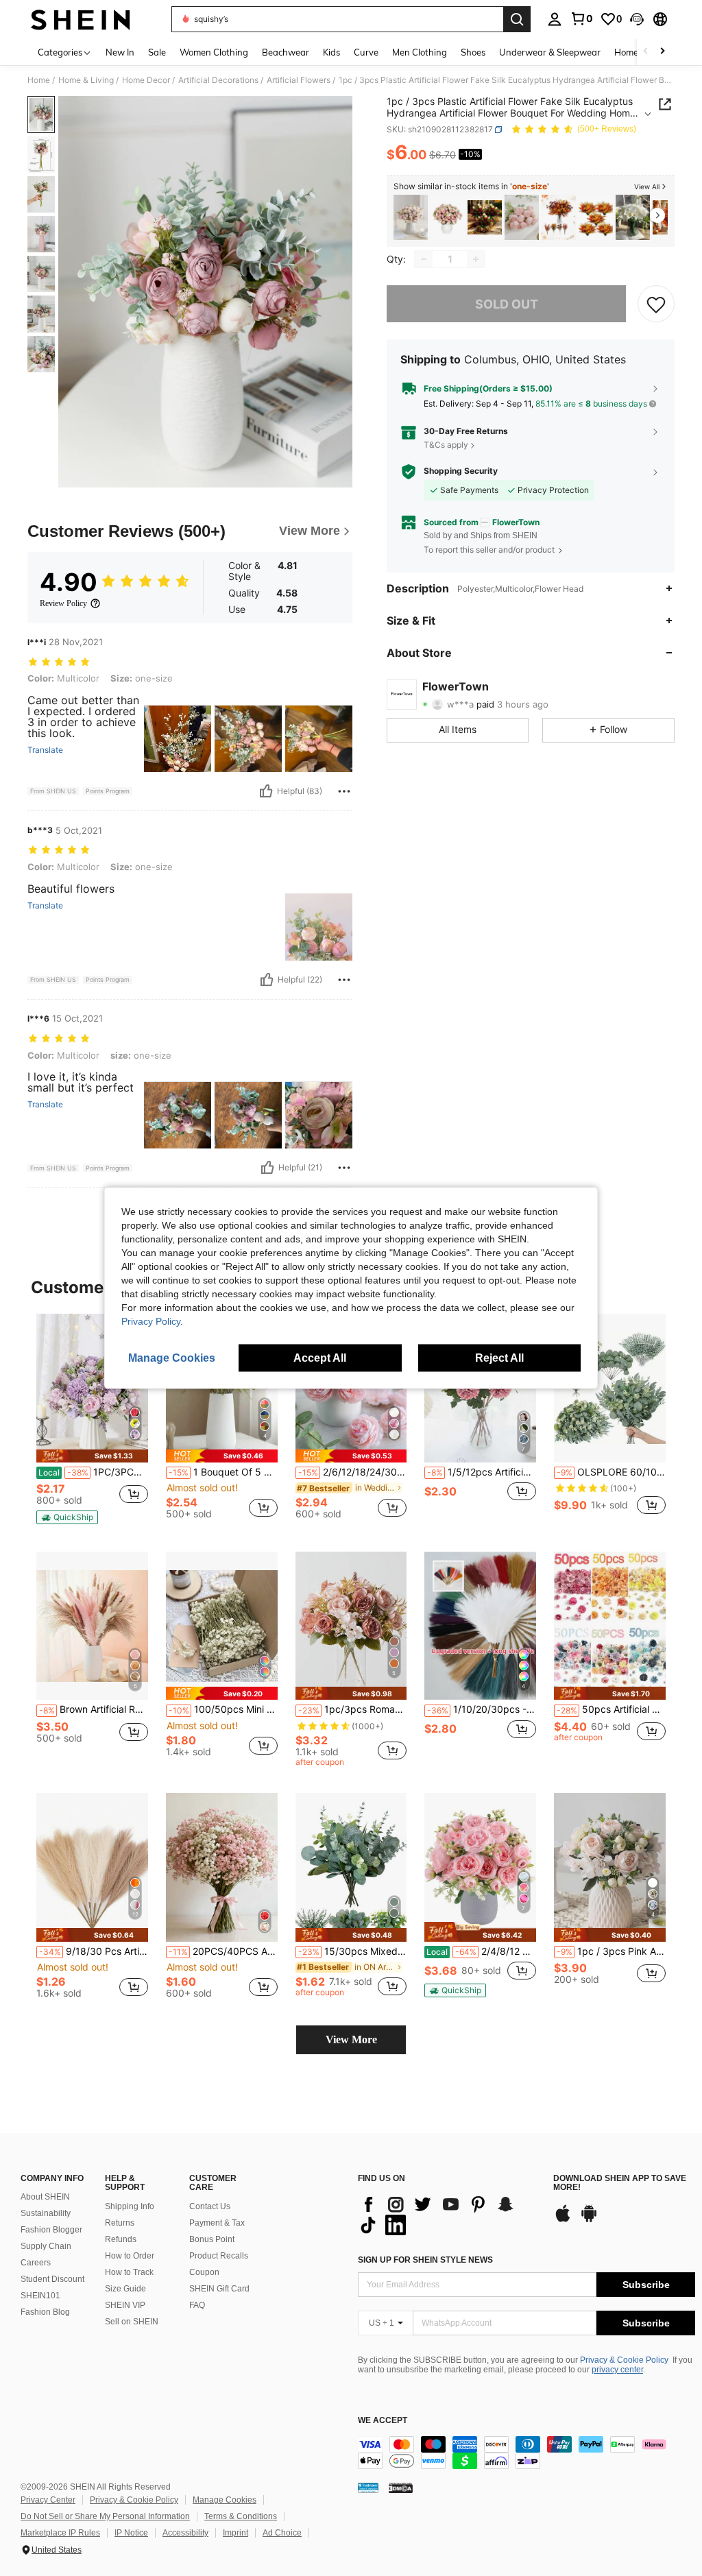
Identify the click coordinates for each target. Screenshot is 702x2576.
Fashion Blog (45, 2312)
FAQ (197, 2305)
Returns (120, 2223)
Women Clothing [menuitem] (214, 52)
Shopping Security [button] (461, 471)
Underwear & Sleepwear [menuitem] (550, 52)
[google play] (589, 2220)
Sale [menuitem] (157, 52)
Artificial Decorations (218, 80)
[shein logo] (81, 19)
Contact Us (210, 2206)
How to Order (130, 2256)
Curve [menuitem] (366, 52)
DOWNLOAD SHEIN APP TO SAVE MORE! (620, 2183)
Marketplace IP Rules (60, 2533)
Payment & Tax (217, 2223)
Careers (36, 2263)
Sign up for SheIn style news (425, 2260)
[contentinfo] (526, 2453)
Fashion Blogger (51, 2230)
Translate (45, 750)
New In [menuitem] (120, 52)
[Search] (517, 19)
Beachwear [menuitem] (286, 52)
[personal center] (555, 19)
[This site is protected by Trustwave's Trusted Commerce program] (368, 2487)
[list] (449, 2215)
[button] (637, 19)
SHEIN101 (40, 2296)
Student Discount (52, 2279)
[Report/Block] (344, 791)
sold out (507, 304)
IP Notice (131, 2533)
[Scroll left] (646, 52)
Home (39, 80)
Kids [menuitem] (331, 52)
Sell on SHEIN (132, 2322)
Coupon (204, 2272)
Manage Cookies (225, 2500)
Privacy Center (48, 2500)
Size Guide (125, 2289)
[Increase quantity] (476, 259)
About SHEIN (45, 2197)
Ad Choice (282, 2533)
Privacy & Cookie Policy (624, 2360)
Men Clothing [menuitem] (420, 52)
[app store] (563, 2220)
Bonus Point (212, 2239)
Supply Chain (46, 2246)
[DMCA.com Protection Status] (401, 2487)
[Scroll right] (662, 52)
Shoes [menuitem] (473, 52)
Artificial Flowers (299, 80)
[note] (92, 1456)
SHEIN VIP (125, 2305)
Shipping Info (130, 2206)
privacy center (617, 2370)
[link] (581, 19)
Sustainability (46, 2213)
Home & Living (86, 80)
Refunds (121, 2239)
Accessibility (185, 2533)
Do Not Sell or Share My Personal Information (105, 2516)
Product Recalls (219, 2256)
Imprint (235, 2533)
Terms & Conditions (241, 2516)
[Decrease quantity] (424, 259)
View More (351, 2039)
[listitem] (411, 218)
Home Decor (146, 80)
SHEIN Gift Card (219, 2289)
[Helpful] (266, 791)
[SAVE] (656, 304)
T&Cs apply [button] (446, 445)
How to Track (129, 2272)
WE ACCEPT (383, 2421)
